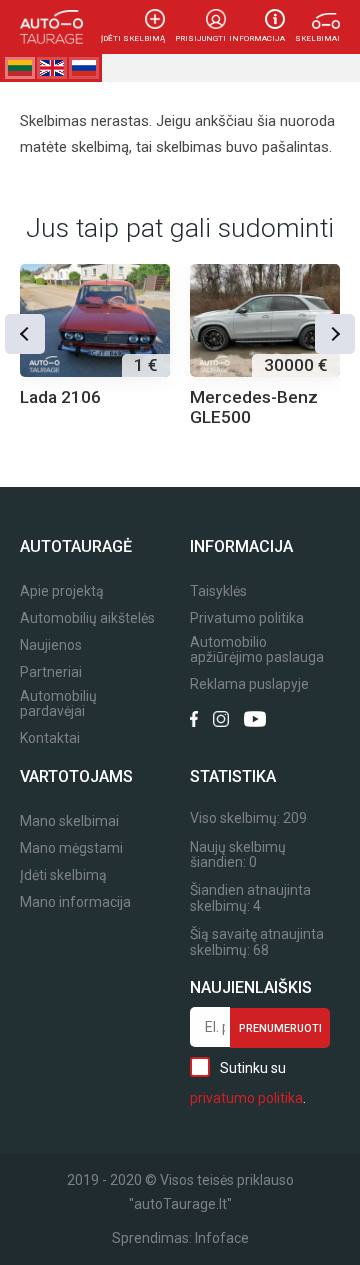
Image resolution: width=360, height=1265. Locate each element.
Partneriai (51, 672)
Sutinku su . (248, 1083)
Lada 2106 (60, 397)
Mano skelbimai (69, 821)
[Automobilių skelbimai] (51, 27)
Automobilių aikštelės (87, 618)
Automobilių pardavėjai (58, 704)
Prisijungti (200, 38)
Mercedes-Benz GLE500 (254, 407)
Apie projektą (62, 591)
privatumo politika (246, 1098)
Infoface (222, 1238)
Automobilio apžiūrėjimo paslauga (257, 650)
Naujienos (51, 645)
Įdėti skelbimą (133, 38)
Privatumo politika (247, 618)
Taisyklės (218, 591)
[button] (25, 334)
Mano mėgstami (71, 848)
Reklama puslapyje (249, 684)
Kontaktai (50, 738)
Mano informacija (75, 902)
